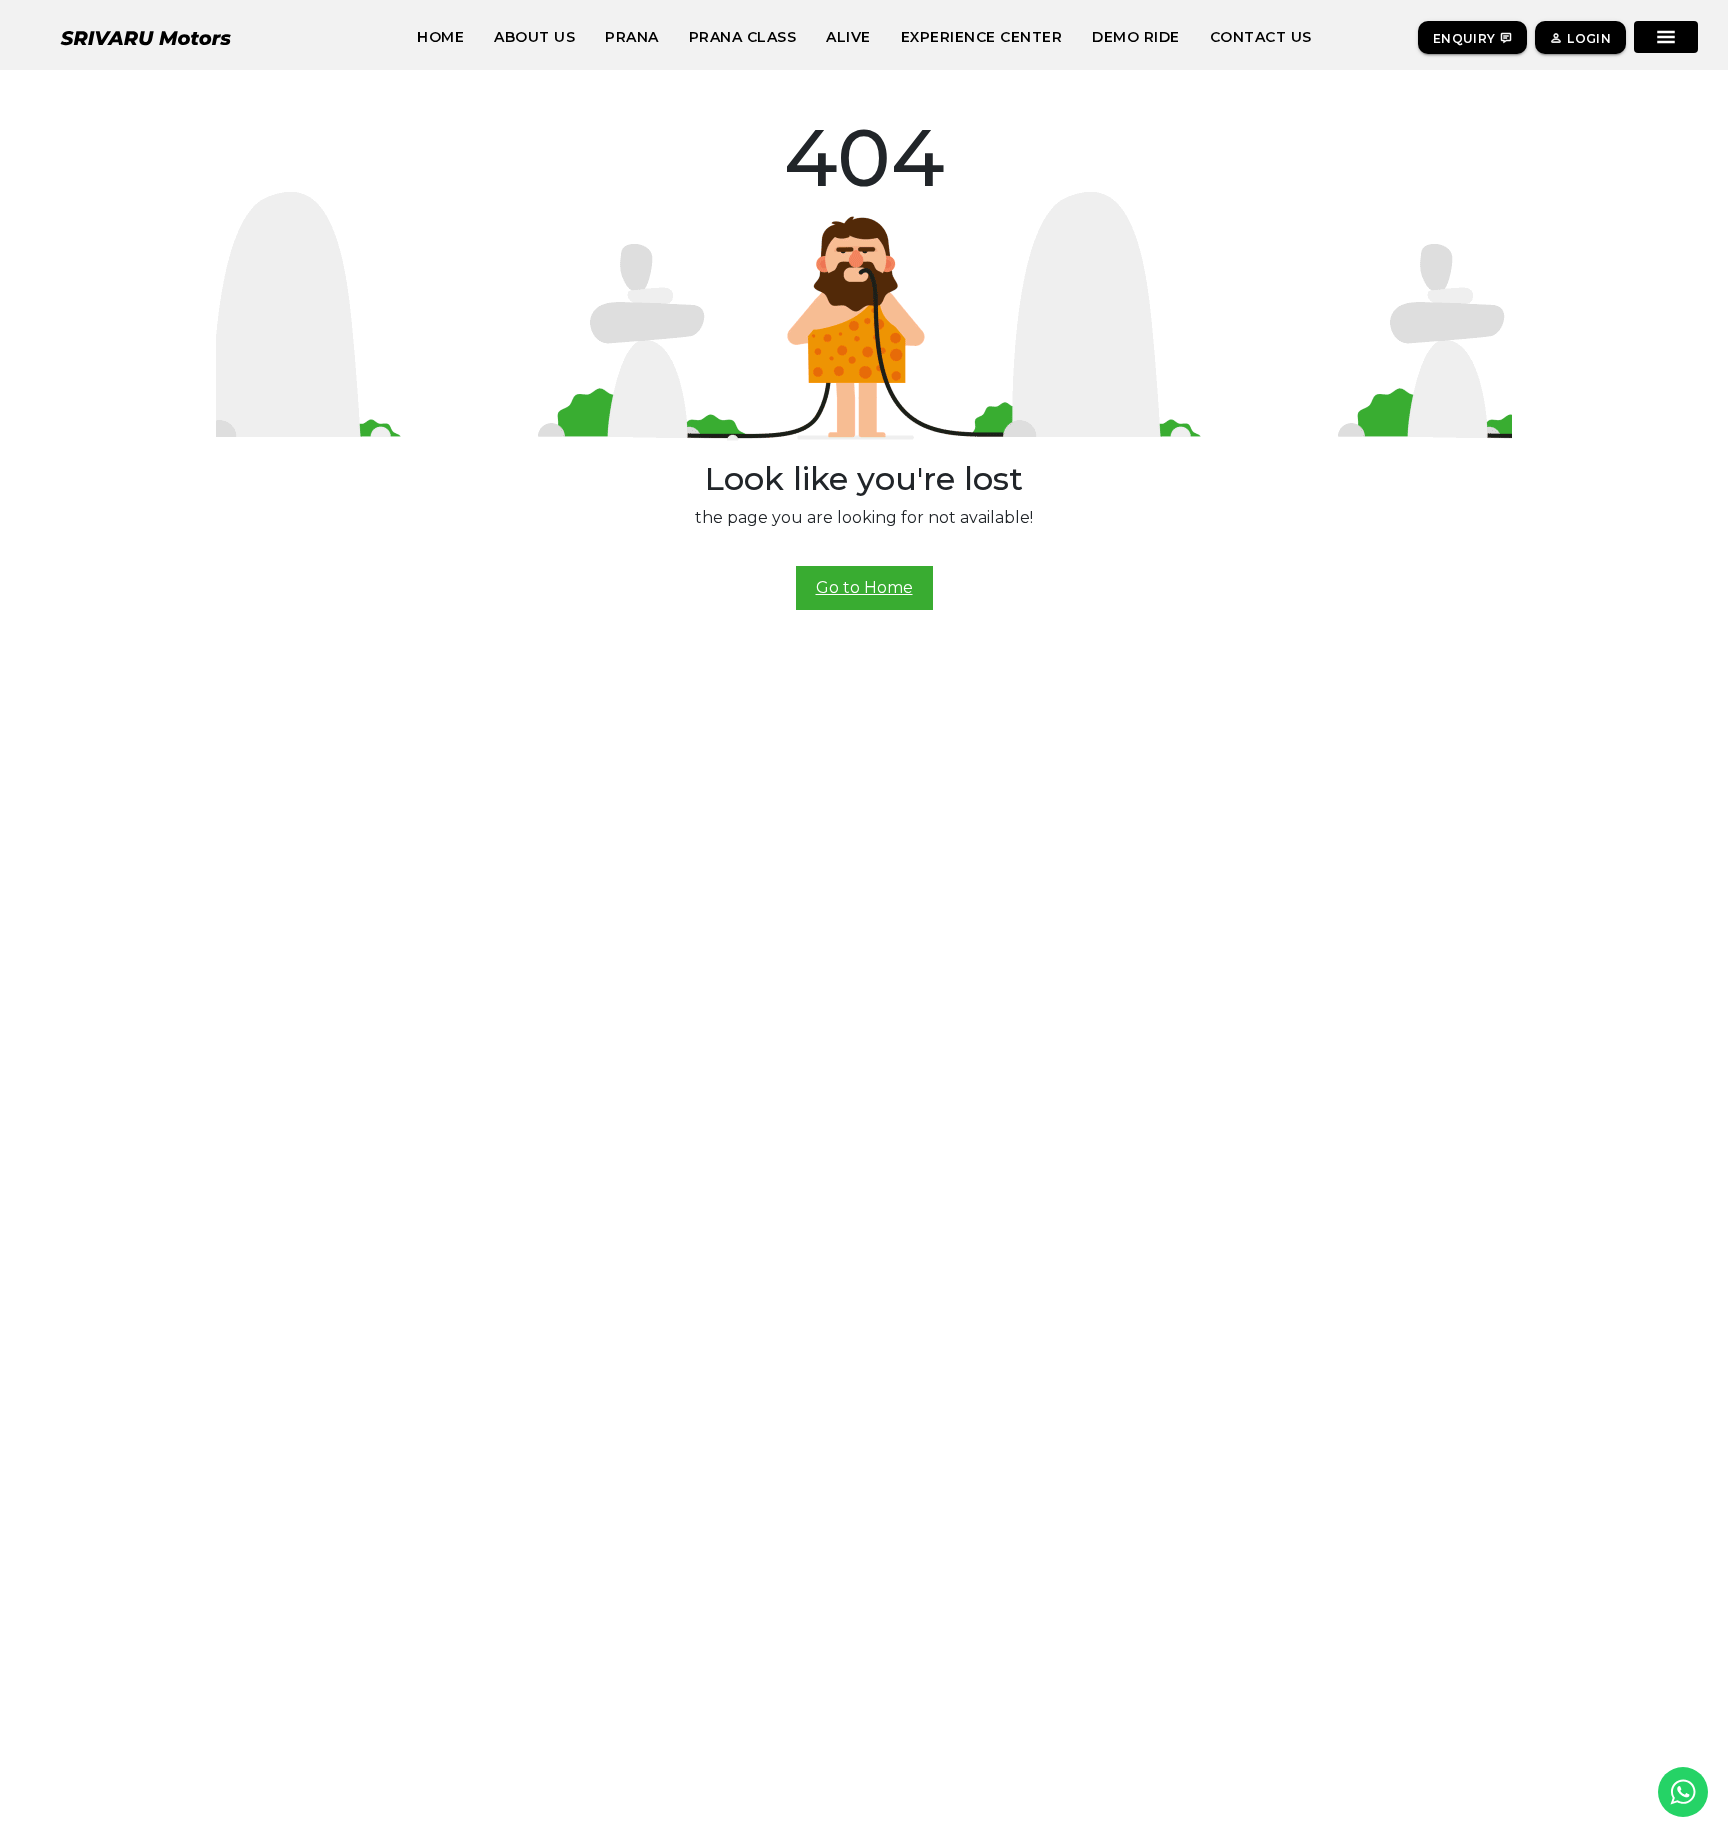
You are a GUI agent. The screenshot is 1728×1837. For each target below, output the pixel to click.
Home (440, 37)
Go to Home (864, 587)
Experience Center (982, 37)
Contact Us (1261, 37)
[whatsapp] (1683, 1792)
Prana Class (743, 37)
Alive (848, 37)
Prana (632, 37)
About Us (534, 37)
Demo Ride (1136, 37)
